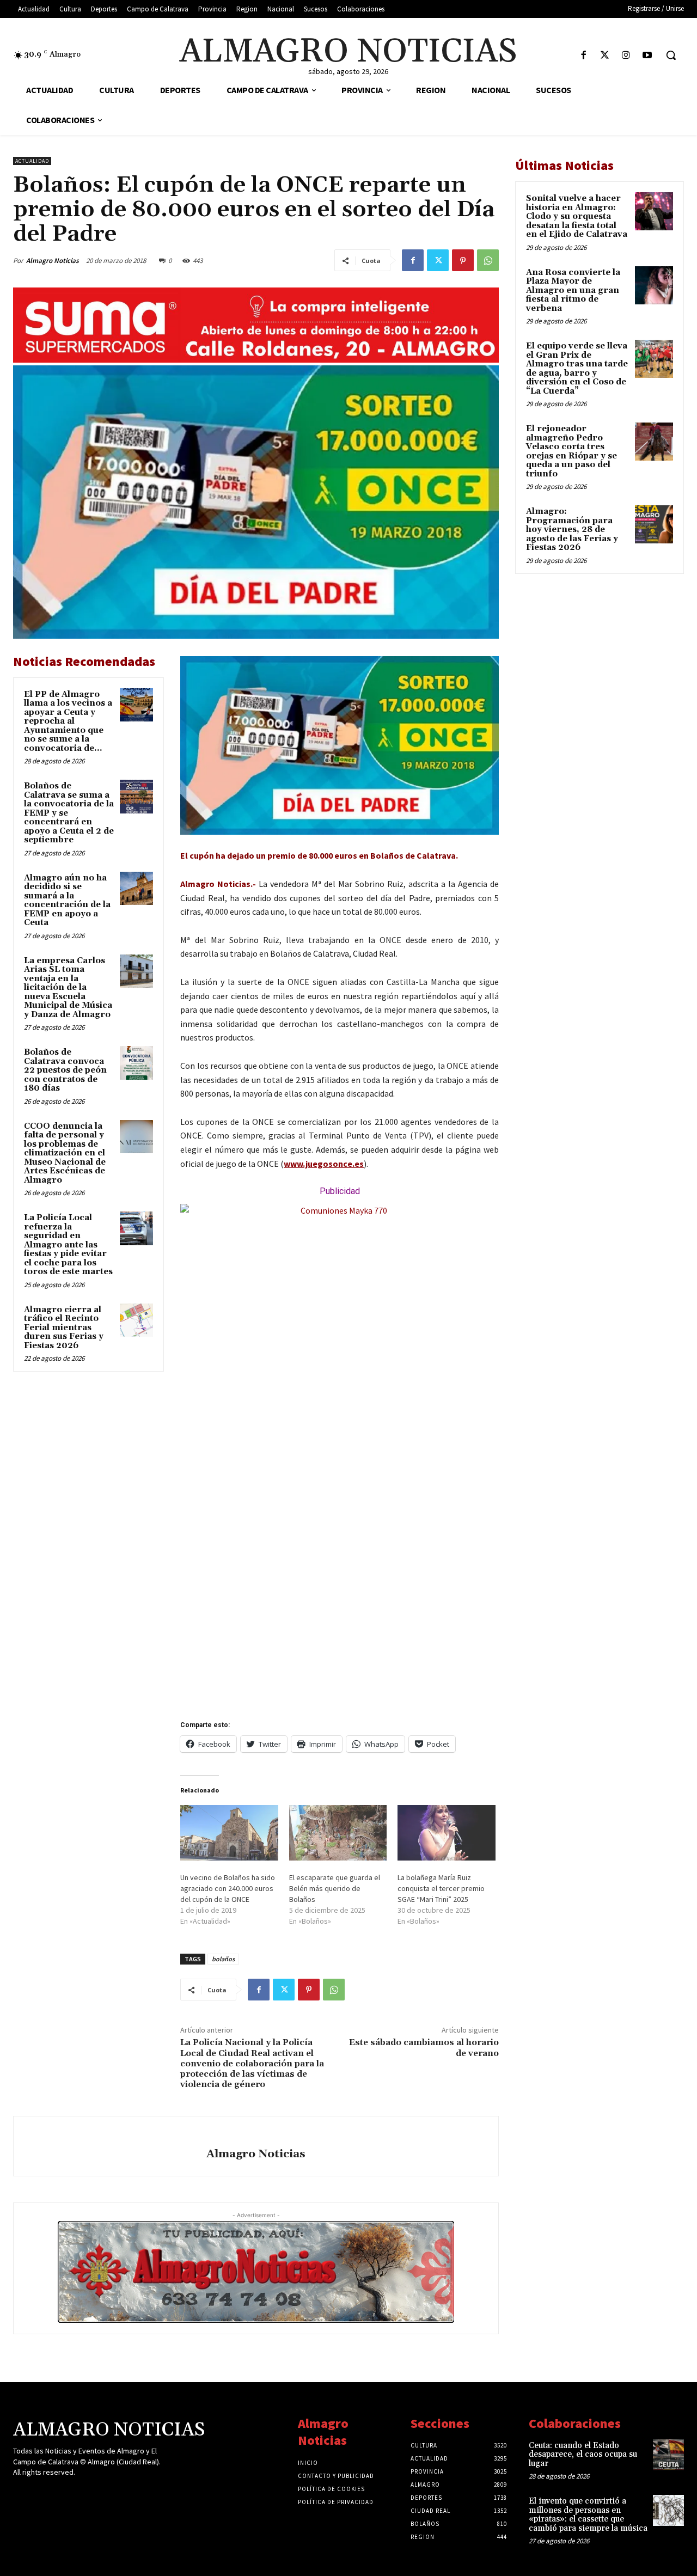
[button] (671, 55)
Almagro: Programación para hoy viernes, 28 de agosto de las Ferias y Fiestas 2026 (572, 530)
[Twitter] (605, 56)
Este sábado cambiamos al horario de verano (424, 2048)
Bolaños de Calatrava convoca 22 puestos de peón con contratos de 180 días (65, 1070)
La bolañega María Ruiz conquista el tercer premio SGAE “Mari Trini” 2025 (441, 1888)
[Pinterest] (463, 260)
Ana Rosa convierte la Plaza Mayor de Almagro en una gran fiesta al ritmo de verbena (573, 290)
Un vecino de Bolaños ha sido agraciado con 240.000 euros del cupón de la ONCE (228, 1888)
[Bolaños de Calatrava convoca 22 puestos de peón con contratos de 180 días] (137, 1063)
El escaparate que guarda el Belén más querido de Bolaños (335, 1888)
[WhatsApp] (488, 260)
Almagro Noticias (53, 261)
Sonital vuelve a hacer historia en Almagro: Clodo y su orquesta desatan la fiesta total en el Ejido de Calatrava (577, 216)
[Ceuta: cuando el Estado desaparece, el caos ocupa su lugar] (668, 2455)
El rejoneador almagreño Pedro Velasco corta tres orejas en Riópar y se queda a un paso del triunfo (571, 451)
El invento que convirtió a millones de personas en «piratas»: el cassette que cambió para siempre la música (588, 2515)
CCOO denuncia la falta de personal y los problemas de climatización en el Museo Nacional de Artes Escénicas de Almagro (65, 1153)
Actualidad (32, 161)
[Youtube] (647, 56)
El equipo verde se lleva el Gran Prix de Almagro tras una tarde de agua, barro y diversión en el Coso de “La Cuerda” (577, 369)
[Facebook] (583, 56)
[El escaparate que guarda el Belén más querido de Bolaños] (338, 1833)
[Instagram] (626, 56)
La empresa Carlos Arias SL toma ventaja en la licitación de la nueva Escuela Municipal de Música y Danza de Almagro (68, 988)
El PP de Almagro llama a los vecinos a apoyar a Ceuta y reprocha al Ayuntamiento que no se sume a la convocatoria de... (68, 721)
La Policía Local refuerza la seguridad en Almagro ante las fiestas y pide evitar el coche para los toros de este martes (68, 1245)
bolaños (223, 1959)
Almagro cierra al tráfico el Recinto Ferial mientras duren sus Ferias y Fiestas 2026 (64, 1328)
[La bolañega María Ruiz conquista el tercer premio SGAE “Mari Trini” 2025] (447, 1833)
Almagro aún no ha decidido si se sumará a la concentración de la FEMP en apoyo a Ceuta (67, 901)
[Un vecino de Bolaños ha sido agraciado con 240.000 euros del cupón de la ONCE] (229, 1833)
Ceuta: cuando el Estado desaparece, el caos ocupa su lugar (583, 2455)
